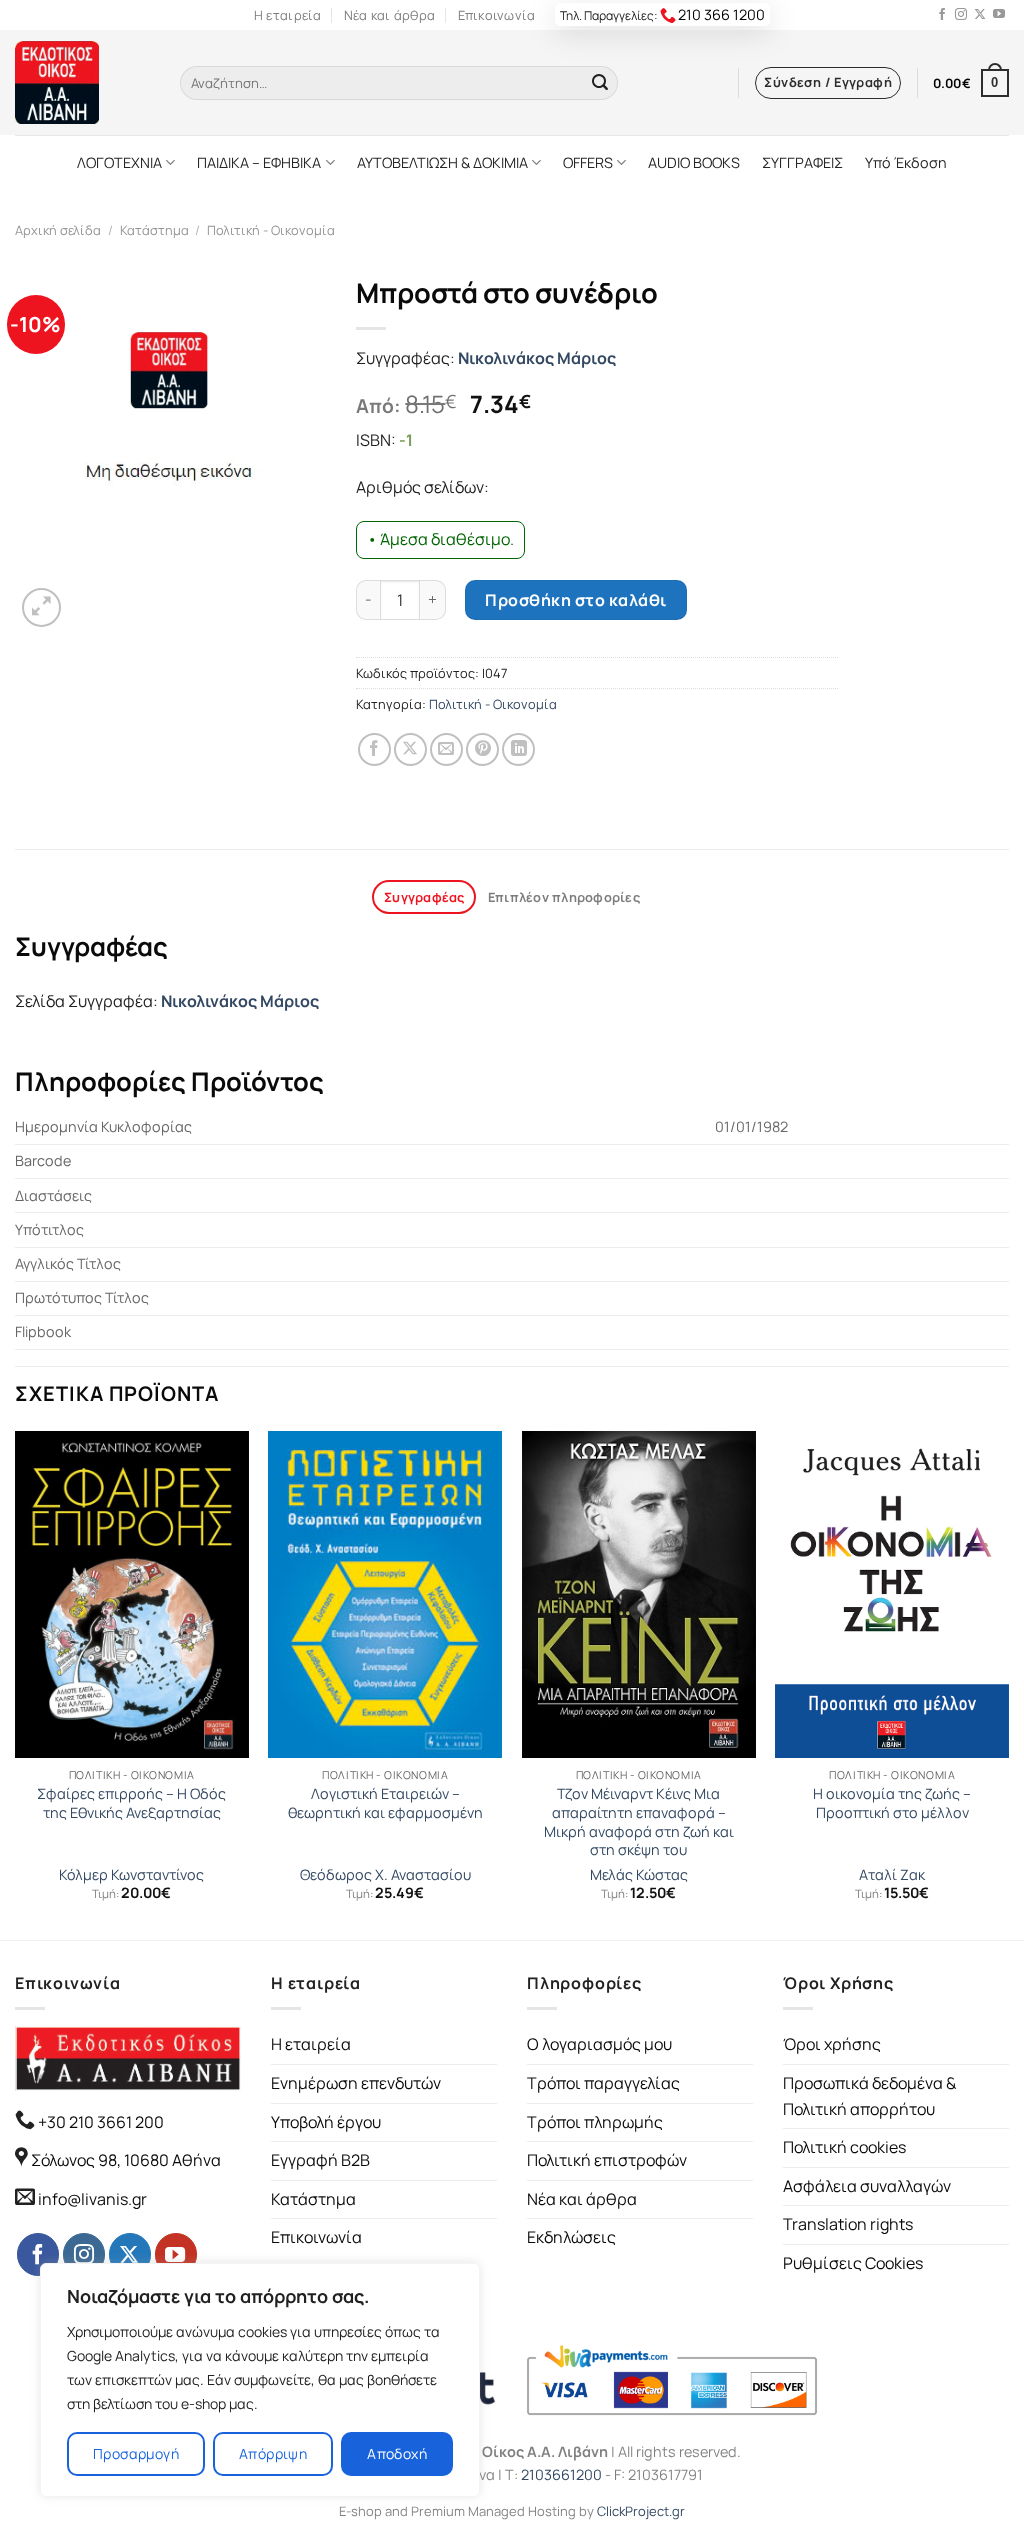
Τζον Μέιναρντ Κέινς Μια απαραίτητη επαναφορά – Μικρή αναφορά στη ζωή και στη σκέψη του (639, 1822)
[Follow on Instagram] (961, 15)
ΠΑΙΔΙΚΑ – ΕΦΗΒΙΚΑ (259, 162)
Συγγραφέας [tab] (424, 897)
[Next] (1008, 1684)
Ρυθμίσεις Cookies (853, 2263)
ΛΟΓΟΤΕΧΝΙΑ (119, 162)
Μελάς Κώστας (639, 1875)
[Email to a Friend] (446, 749)
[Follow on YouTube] (999, 15)
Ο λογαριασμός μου (599, 2044)
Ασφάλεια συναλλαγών (867, 2186)
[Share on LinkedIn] (518, 749)
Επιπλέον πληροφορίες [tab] (564, 897)
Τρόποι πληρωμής (595, 2122)
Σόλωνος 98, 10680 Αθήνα (126, 2160)
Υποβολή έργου (326, 2122)
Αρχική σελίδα (58, 230)
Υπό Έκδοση (906, 162)
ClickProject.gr (641, 2511)
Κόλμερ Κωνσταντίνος (131, 1875)
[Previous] (16, 1684)
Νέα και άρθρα (389, 15)
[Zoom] (41, 607)
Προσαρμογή (136, 2453)
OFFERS (588, 162)
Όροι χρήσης (832, 2044)
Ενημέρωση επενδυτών (356, 2083)
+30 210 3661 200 (99, 2122)
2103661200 (561, 2474)
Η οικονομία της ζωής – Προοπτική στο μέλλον (892, 1803)
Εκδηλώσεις (571, 2237)
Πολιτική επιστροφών (607, 2160)
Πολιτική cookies (844, 2147)
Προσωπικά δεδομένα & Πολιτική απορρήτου (869, 2096)
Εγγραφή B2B (320, 2160)
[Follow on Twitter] (980, 15)
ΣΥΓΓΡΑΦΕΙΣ (802, 162)
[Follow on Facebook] (942, 15)
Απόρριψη (273, 2453)
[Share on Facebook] (374, 749)
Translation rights (848, 2224)
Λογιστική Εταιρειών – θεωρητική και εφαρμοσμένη (385, 1803)
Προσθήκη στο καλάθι (575, 600)
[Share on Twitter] (410, 749)
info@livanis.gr (92, 2199)
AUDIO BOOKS (694, 162)
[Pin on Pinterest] (482, 749)
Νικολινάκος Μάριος (537, 358)
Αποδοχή (397, 2453)
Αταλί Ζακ (892, 1875)
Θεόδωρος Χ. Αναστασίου (385, 1875)
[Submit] (600, 83)
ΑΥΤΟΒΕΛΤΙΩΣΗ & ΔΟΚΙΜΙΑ (442, 162)
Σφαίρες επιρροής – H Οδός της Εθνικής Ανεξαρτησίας (131, 1803)
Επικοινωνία (497, 15)
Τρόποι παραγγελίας (603, 2083)
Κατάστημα (154, 230)
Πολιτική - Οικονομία (271, 230)
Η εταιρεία (288, 15)
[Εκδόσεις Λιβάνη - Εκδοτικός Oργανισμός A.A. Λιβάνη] (82, 82)
